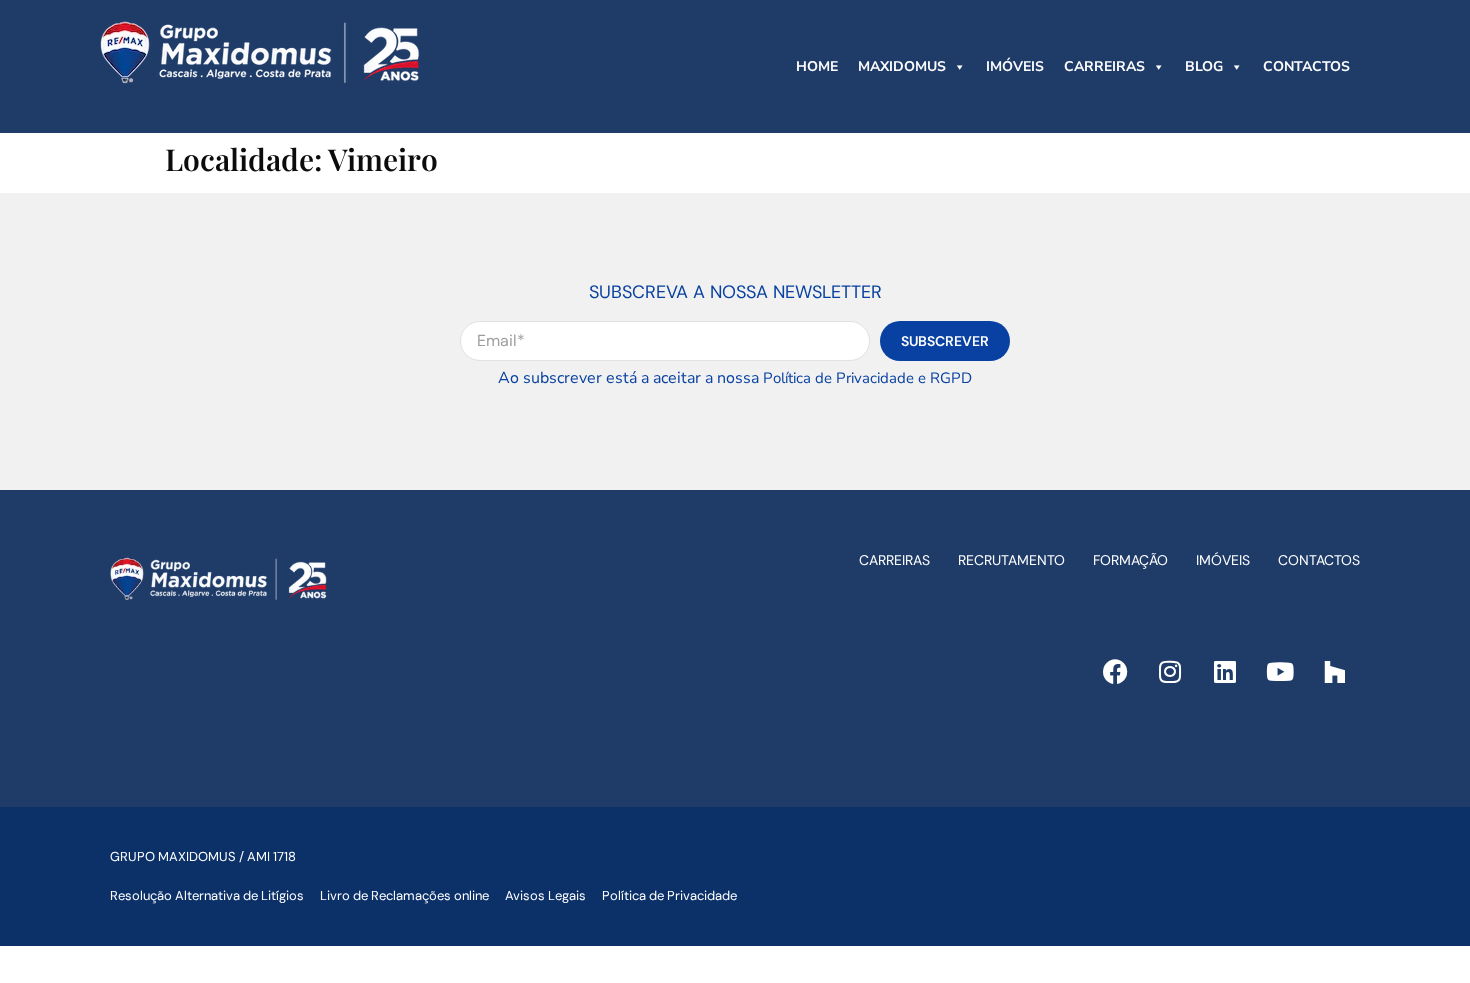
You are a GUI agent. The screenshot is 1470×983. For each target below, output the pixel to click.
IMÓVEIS (1015, 66)
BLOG (1204, 66)
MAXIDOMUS (902, 66)
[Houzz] (1335, 672)
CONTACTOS (1306, 66)
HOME (817, 66)
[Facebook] (1115, 672)
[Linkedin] (1225, 672)
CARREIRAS (1104, 66)
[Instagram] (1170, 672)
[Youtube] (1280, 672)
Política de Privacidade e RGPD (867, 378)
